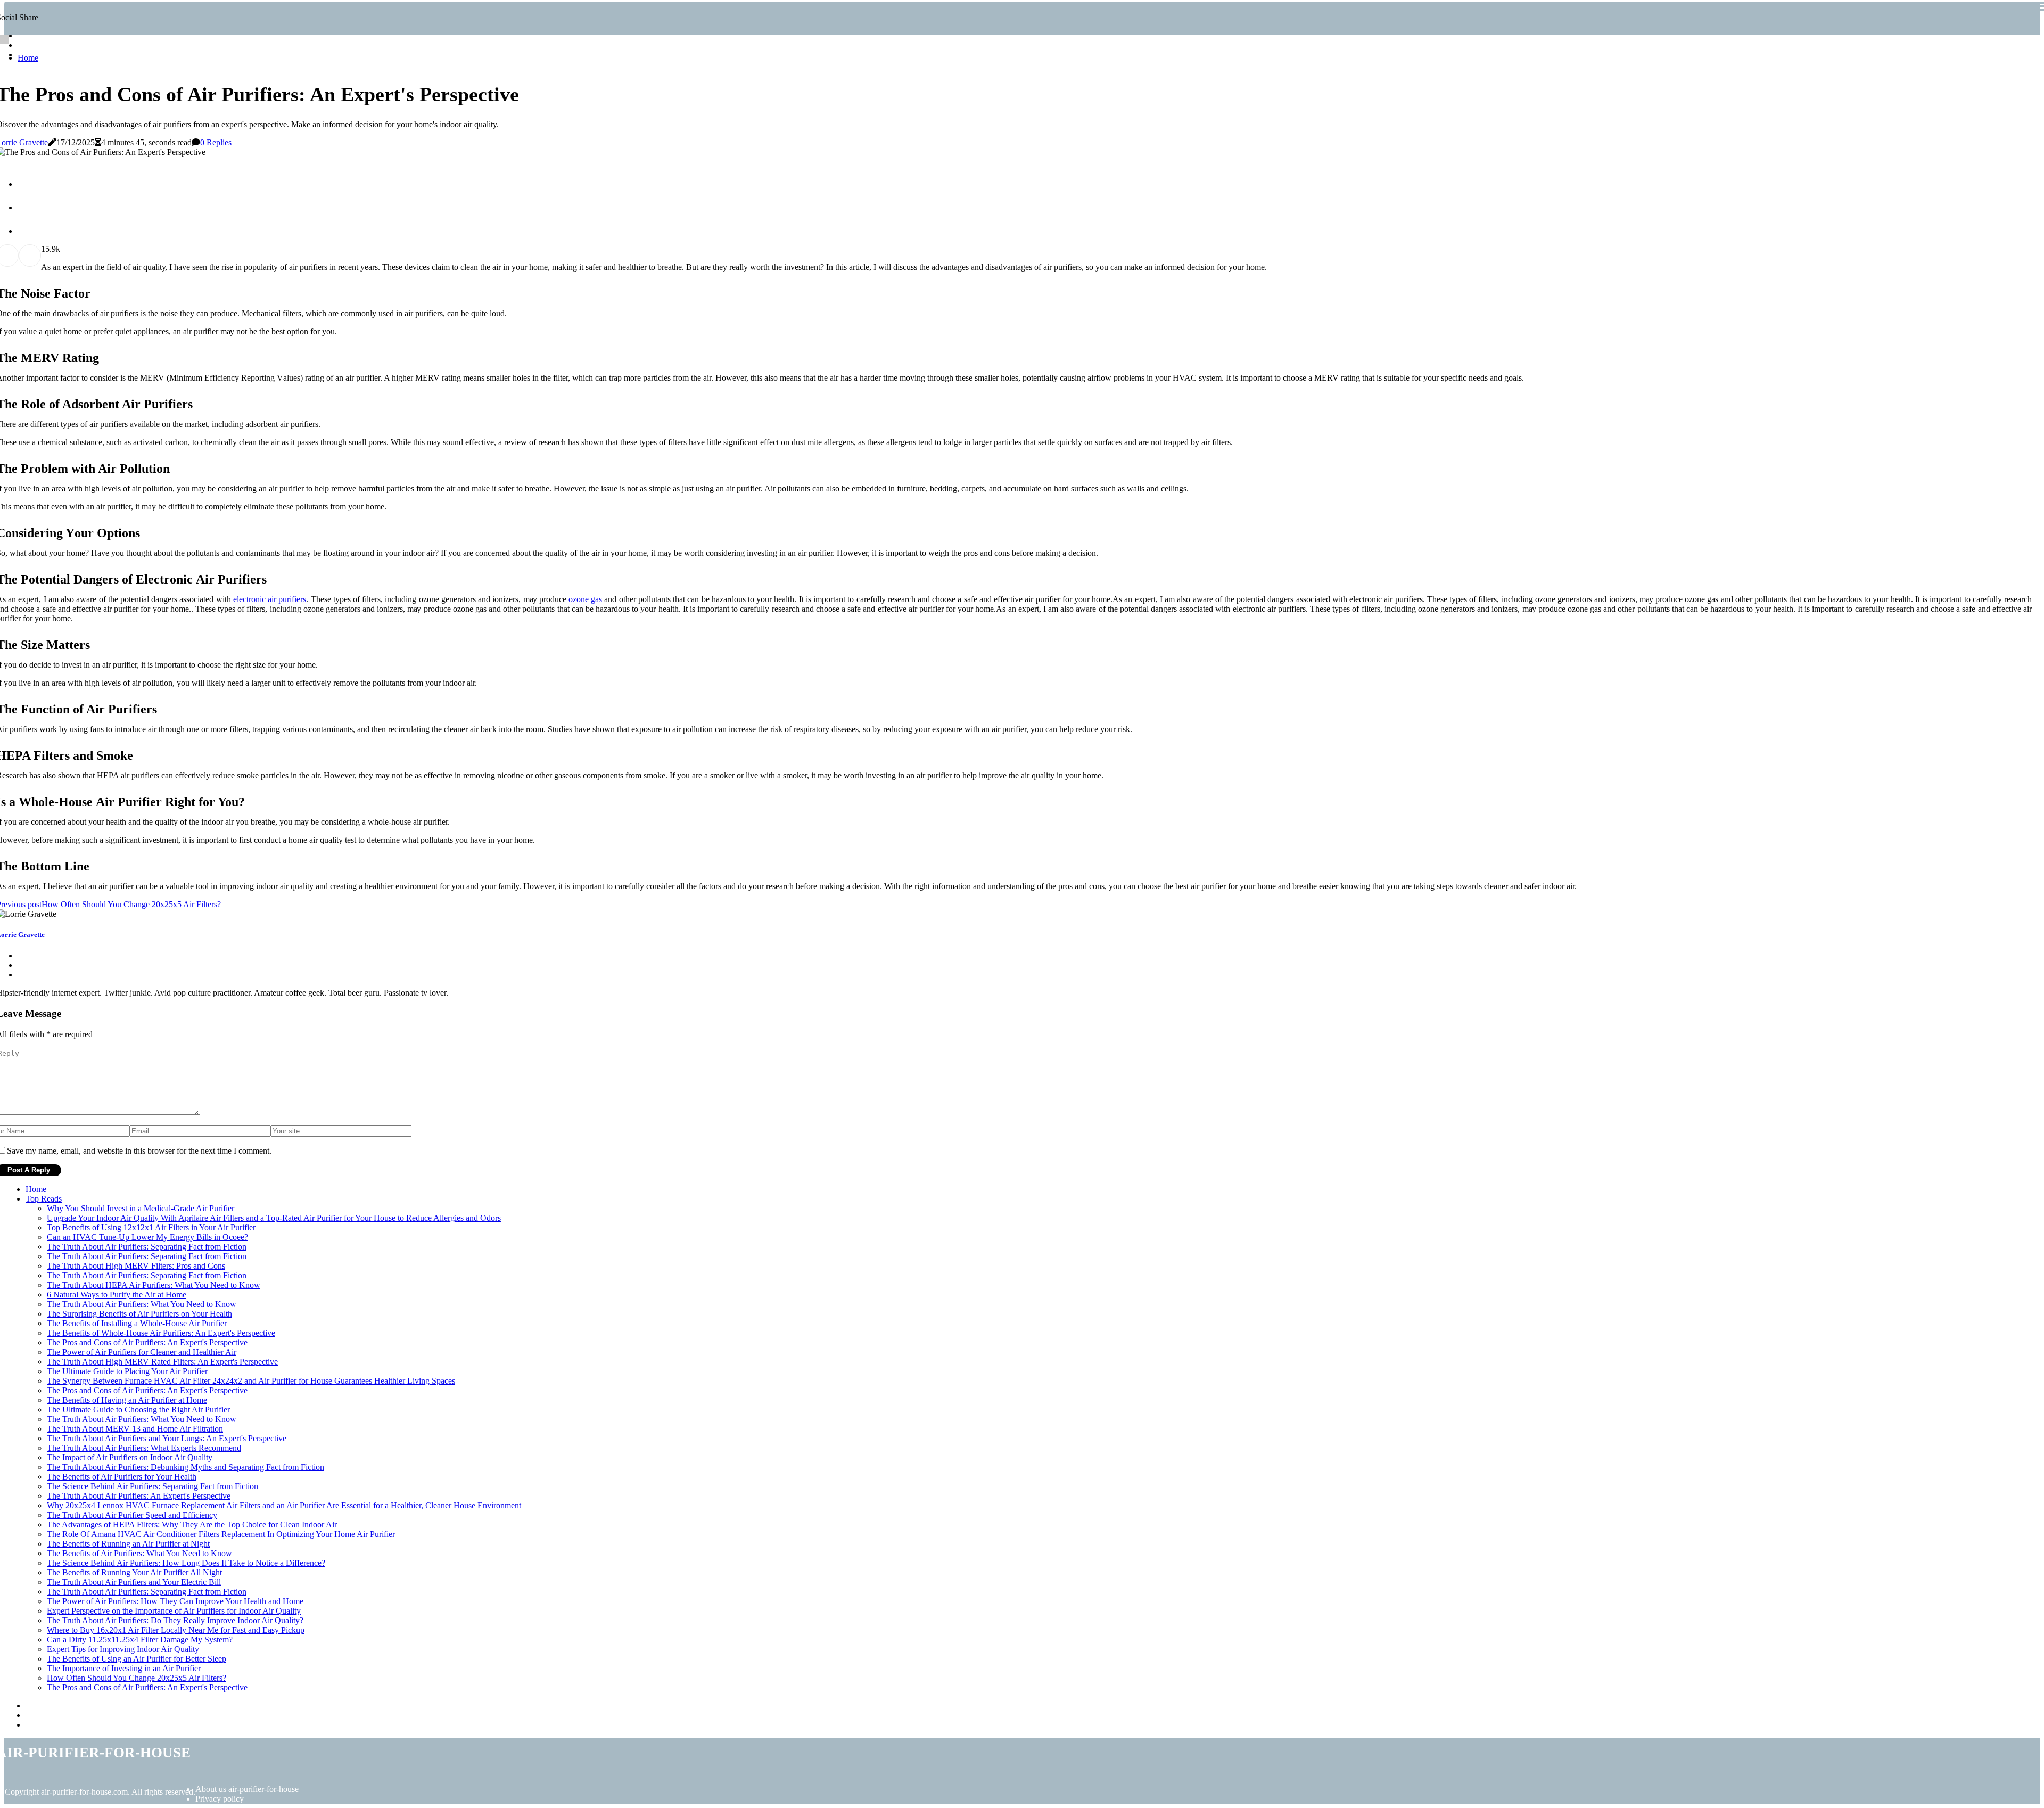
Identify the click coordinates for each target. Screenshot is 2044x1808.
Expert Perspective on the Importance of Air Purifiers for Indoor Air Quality (174, 1611)
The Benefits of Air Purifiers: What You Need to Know (139, 1553)
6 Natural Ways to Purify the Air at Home (117, 1295)
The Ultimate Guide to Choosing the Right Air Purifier (138, 1410)
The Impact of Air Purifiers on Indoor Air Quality (130, 1457)
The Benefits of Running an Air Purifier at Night (128, 1544)
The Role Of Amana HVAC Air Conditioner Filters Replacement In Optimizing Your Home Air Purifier (221, 1534)
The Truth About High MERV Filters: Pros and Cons (136, 1266)
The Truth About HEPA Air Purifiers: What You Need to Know (154, 1285)
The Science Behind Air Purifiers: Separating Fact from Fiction (153, 1486)
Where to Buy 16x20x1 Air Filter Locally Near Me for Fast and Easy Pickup (176, 1630)
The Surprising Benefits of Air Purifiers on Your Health (139, 1314)
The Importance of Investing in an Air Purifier (124, 1668)
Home (28, 58)
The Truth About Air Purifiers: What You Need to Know (142, 1304)
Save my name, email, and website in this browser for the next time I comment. (139, 1151)
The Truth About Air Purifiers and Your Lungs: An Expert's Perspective (167, 1438)
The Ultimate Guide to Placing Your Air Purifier (127, 1371)
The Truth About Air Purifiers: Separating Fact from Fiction (147, 1247)
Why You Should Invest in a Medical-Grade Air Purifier (141, 1208)
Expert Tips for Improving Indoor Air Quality (123, 1649)
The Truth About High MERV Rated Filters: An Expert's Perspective (162, 1362)
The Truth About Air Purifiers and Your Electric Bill (134, 1582)
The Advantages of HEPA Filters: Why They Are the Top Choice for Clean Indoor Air (192, 1525)
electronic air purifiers (270, 599)
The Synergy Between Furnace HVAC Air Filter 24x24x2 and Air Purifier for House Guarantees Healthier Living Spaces (251, 1381)
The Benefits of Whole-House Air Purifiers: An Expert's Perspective (161, 1333)
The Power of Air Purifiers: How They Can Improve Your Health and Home (175, 1601)
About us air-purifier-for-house (247, 1789)
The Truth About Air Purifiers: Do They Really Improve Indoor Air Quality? (175, 1620)
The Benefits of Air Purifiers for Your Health (122, 1477)
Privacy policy (220, 1799)
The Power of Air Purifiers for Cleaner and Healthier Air (142, 1352)
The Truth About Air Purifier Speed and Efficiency (132, 1515)
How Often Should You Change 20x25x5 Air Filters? (137, 1678)
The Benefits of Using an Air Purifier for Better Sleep (137, 1659)
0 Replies (216, 142)
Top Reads (44, 1199)
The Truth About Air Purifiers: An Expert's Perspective (139, 1496)
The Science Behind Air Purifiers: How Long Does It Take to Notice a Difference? (186, 1563)
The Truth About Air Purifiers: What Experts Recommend (144, 1448)
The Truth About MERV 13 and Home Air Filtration (135, 1429)
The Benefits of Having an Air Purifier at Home (127, 1400)
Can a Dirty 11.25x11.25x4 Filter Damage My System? (140, 1639)
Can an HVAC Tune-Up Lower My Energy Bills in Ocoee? (147, 1237)
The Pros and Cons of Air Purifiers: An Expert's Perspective (147, 1342)
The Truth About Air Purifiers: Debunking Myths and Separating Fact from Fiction (186, 1467)
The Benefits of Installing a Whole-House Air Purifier (137, 1323)
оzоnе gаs (585, 599)
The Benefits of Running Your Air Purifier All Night (134, 1572)
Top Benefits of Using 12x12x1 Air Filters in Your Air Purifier (151, 1227)
